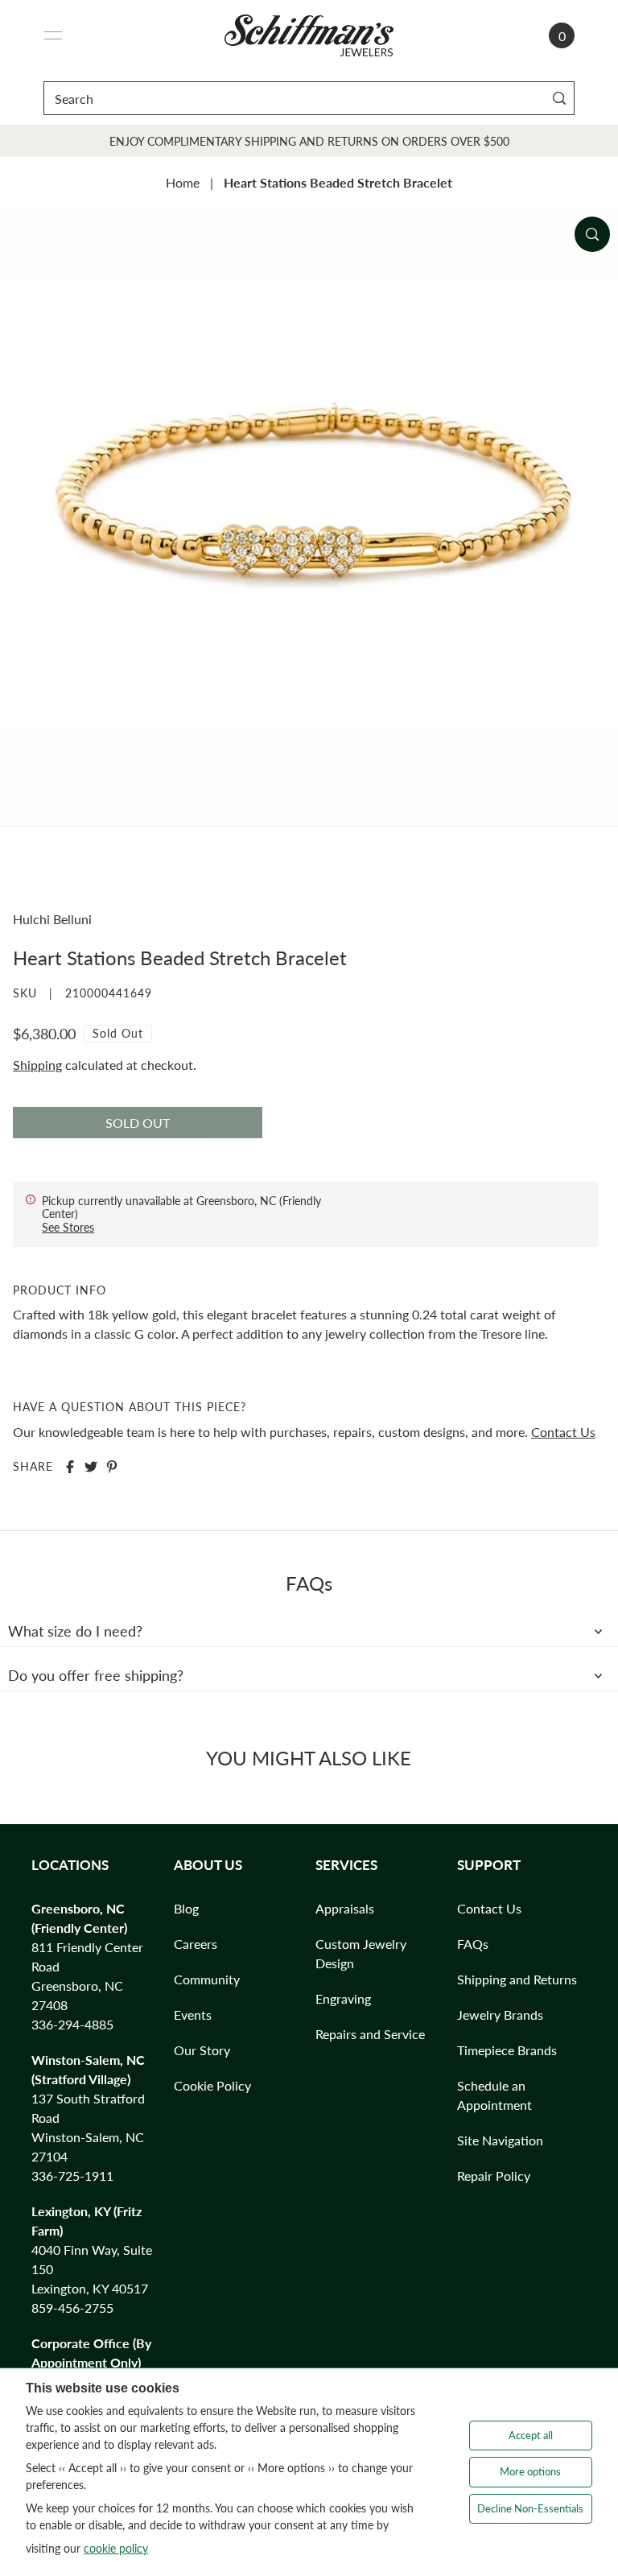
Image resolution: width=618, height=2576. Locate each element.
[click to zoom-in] (592, 234)
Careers (196, 1944)
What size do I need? (75, 1631)
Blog (186, 1908)
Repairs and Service (370, 2034)
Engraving (343, 1998)
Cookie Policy (212, 2085)
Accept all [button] (531, 2435)
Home (183, 182)
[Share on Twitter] (91, 1467)
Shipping (37, 1065)
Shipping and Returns (517, 1979)
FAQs (473, 1944)
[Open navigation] (53, 35)
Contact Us (563, 1432)
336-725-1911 (72, 2176)
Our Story (202, 2050)
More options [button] (530, 2471)
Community (207, 1979)
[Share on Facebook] (70, 1467)
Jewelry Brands (500, 2015)
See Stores (68, 1227)
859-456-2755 (72, 2308)
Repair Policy (494, 2176)
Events (193, 2015)
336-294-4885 (72, 2024)
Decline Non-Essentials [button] (530, 2508)
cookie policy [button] (116, 2548)
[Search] (559, 98)
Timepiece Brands (507, 2050)
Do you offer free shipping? (96, 1675)
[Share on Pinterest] (112, 1467)
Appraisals (345, 1908)
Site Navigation (500, 2140)
